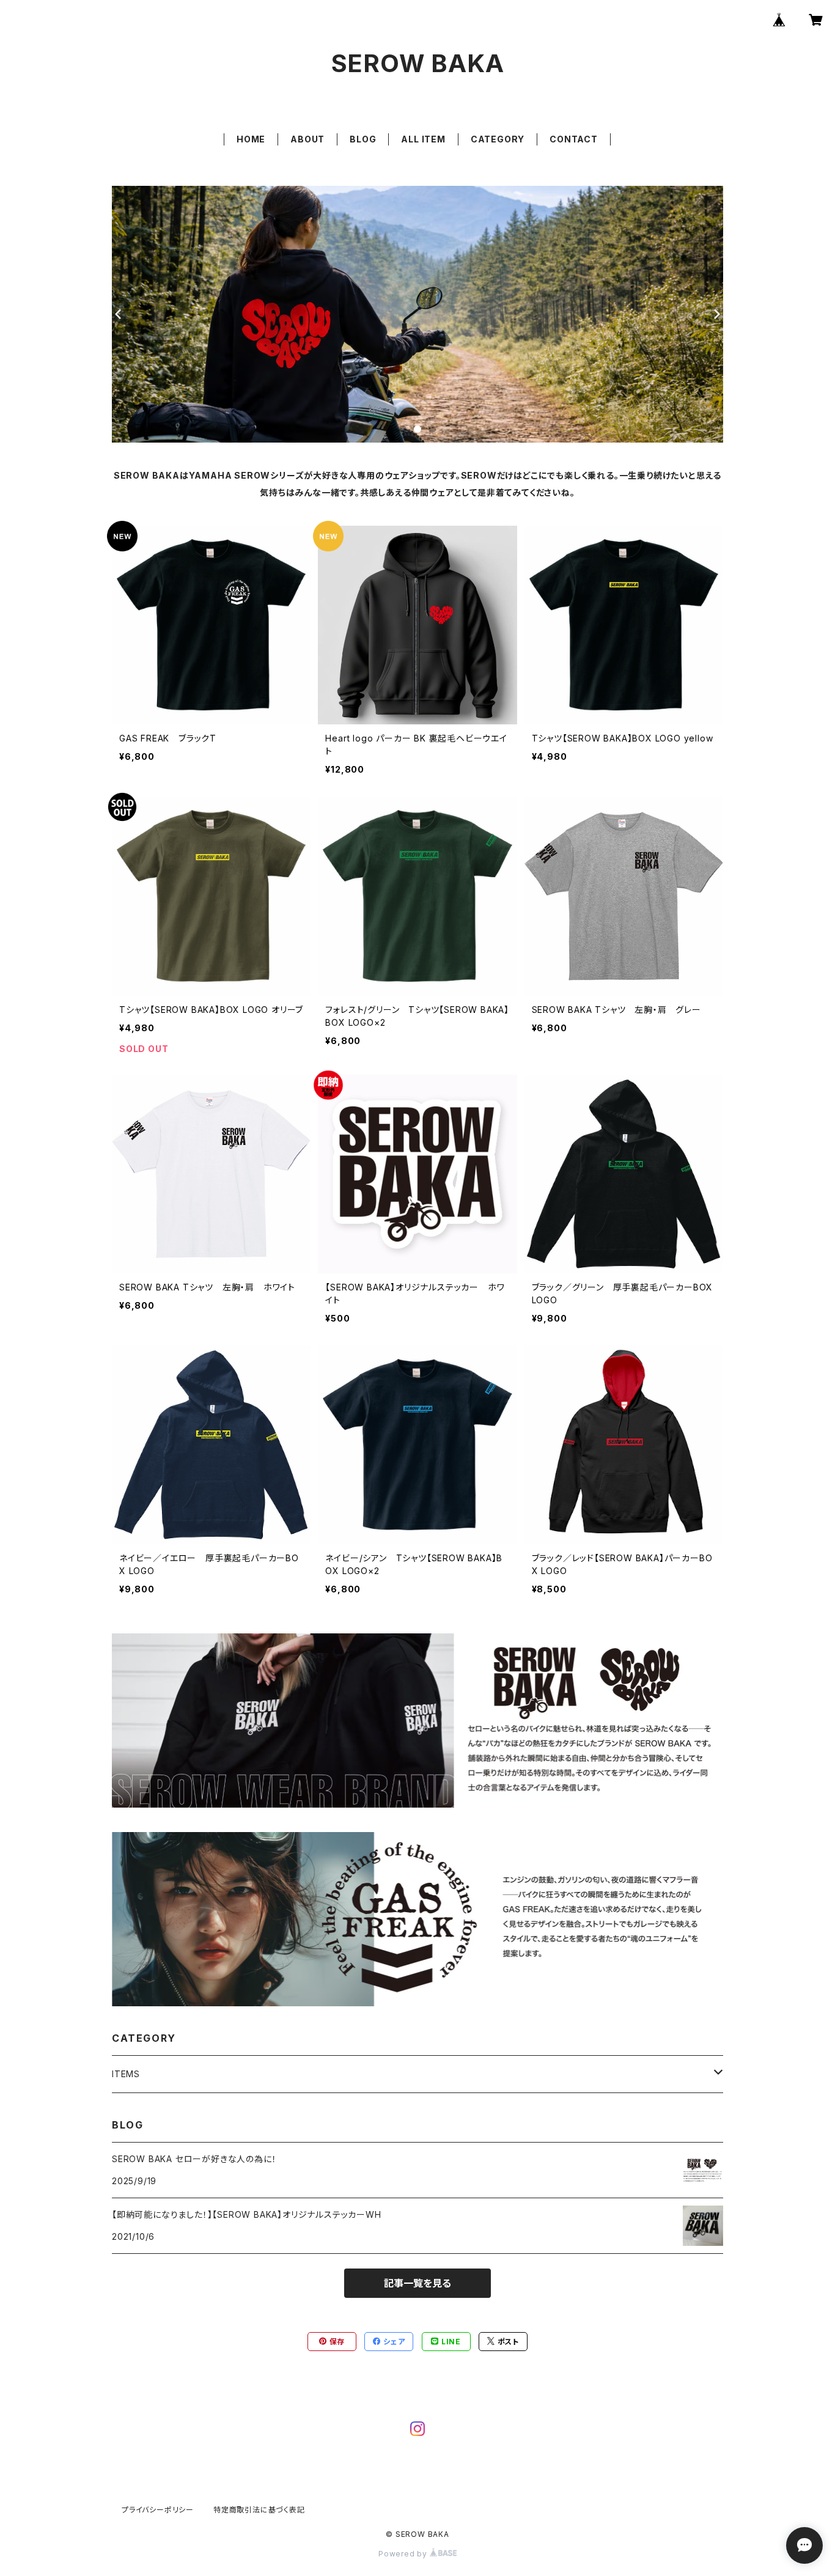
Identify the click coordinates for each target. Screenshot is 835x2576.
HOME (251, 139)
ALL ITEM (423, 139)
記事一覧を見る (417, 2283)
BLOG (363, 139)
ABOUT (307, 139)
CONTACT (574, 139)
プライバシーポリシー (158, 2510)
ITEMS (126, 2074)
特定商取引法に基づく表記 (259, 2510)
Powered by (404, 2554)
